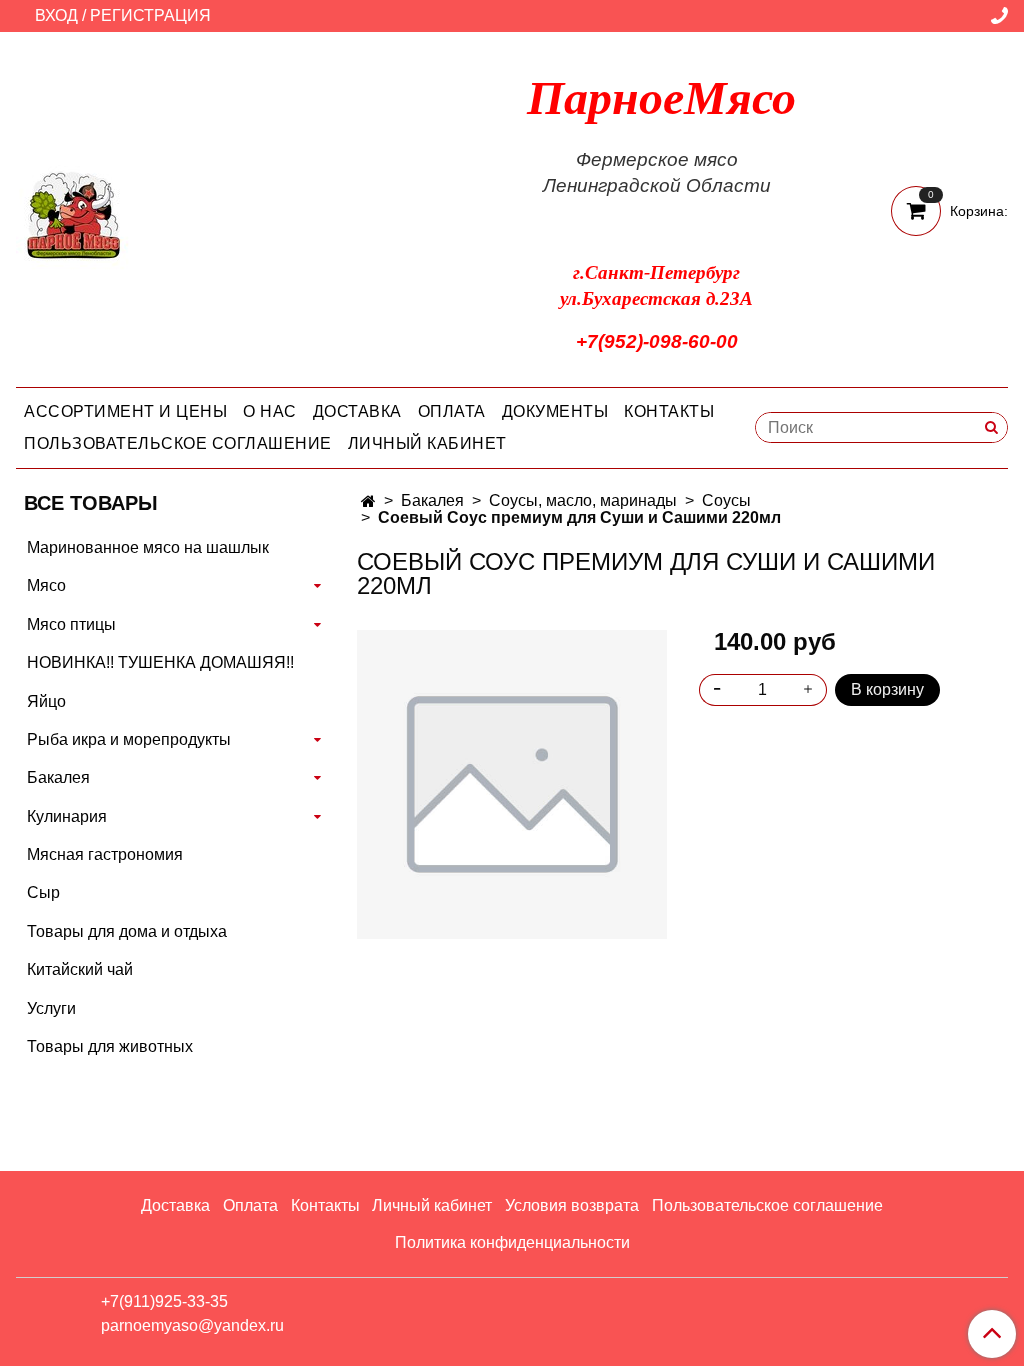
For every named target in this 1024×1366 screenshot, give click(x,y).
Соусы (726, 500)
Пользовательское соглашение (178, 443)
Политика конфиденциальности (512, 1242)
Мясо (46, 585)
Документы (555, 411)
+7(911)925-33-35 (164, 1301)
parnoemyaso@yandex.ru (192, 1325)
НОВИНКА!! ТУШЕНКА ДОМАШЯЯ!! (160, 662)
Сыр (43, 892)
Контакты (669, 411)
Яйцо (46, 701)
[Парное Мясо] (74, 213)
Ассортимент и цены (125, 411)
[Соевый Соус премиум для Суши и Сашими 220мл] (511, 783)
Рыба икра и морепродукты (129, 739)
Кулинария (67, 816)
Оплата (452, 411)
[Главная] (368, 501)
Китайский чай (80, 969)
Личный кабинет (427, 443)
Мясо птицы (71, 624)
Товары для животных (110, 1046)
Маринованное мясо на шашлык (148, 547)
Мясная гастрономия (105, 854)
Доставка (357, 411)
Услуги (51, 1008)
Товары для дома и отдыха (127, 931)
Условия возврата (572, 1205)
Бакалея (432, 500)
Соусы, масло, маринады (583, 500)
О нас (270, 411)
